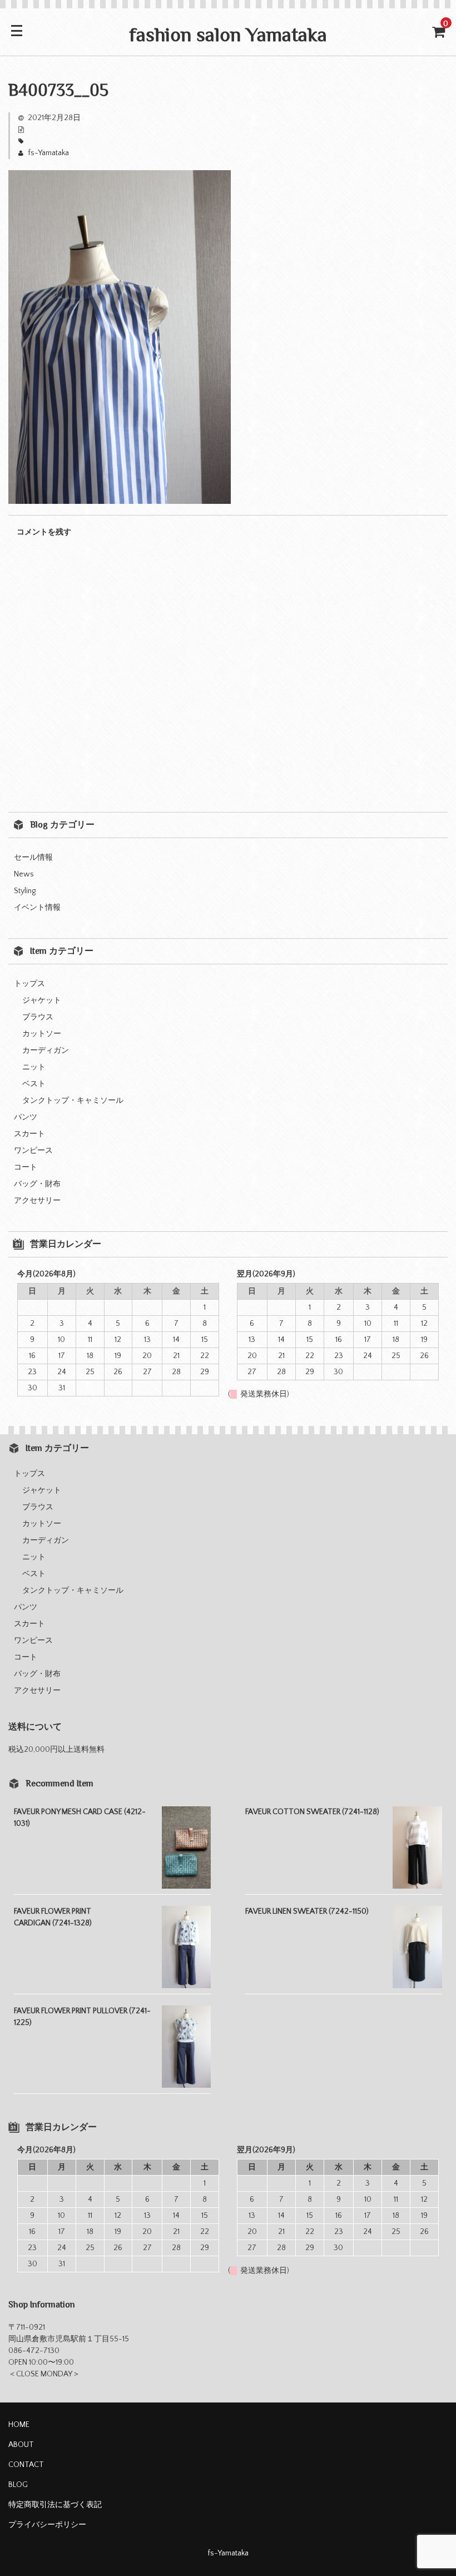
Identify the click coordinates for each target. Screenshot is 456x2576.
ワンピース (33, 1151)
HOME (19, 2425)
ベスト (34, 1084)
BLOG (18, 2485)
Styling (25, 891)
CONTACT (26, 2465)
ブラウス (38, 1017)
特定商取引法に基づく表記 (55, 2505)
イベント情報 (37, 908)
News (24, 874)
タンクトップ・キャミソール (73, 1101)
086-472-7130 (34, 2351)
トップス (29, 984)
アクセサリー (37, 1201)
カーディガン (46, 1051)
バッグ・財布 (37, 1184)
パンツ (26, 1117)
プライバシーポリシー (47, 2525)
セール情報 (33, 858)
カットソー (42, 1034)
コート (26, 1167)
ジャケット (42, 1000)
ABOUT (21, 2445)
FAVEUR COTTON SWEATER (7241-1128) (312, 1812)
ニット (34, 1067)
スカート (29, 1134)
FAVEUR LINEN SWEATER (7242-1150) (307, 1911)
